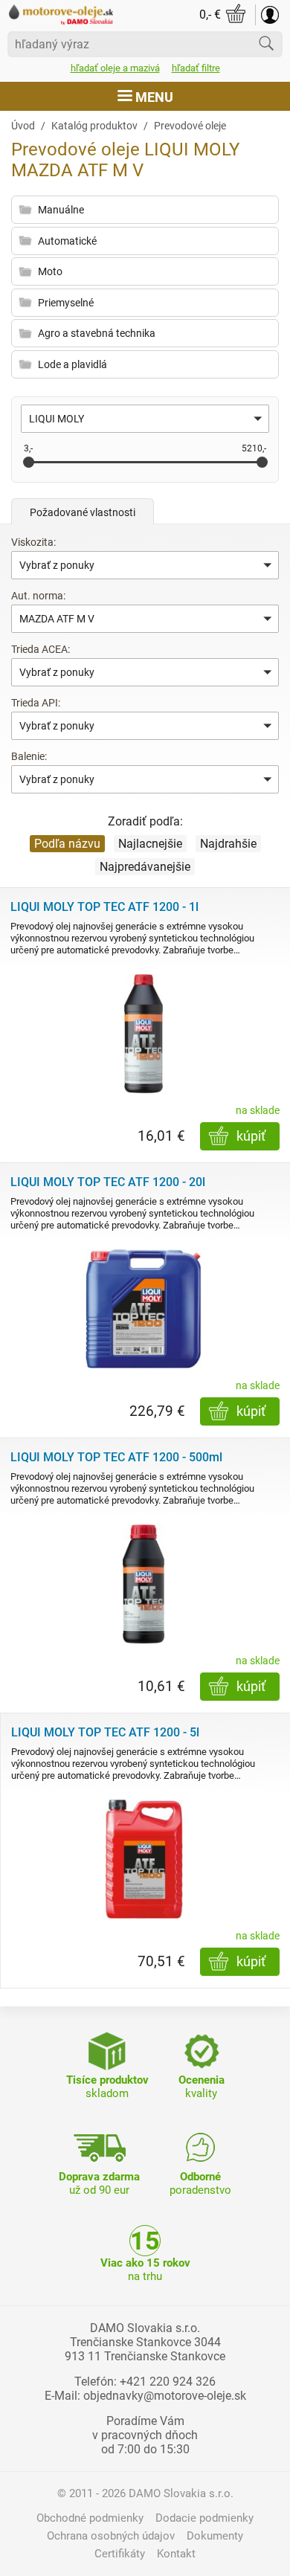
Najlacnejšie (150, 844)
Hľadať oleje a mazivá (115, 68)
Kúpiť (251, 1136)
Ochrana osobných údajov (111, 2536)
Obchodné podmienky (90, 2518)
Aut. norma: (38, 596)
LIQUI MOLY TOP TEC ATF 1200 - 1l (104, 907)
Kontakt (176, 2554)
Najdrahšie (228, 844)
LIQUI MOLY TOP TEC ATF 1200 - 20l (108, 1182)
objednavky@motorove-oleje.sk (165, 2396)
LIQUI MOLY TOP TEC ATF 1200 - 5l (105, 1732)
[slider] (29, 462)
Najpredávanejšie (145, 867)
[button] (145, 419)
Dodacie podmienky (204, 2518)
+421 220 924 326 (168, 2382)
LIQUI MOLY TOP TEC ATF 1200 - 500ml (116, 1457)
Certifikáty (120, 2554)
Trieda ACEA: (41, 649)
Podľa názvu (67, 844)
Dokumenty (215, 2536)
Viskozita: (33, 542)
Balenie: (29, 756)
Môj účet (270, 15)
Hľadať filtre (196, 68)
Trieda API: (36, 703)
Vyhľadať (266, 43)
